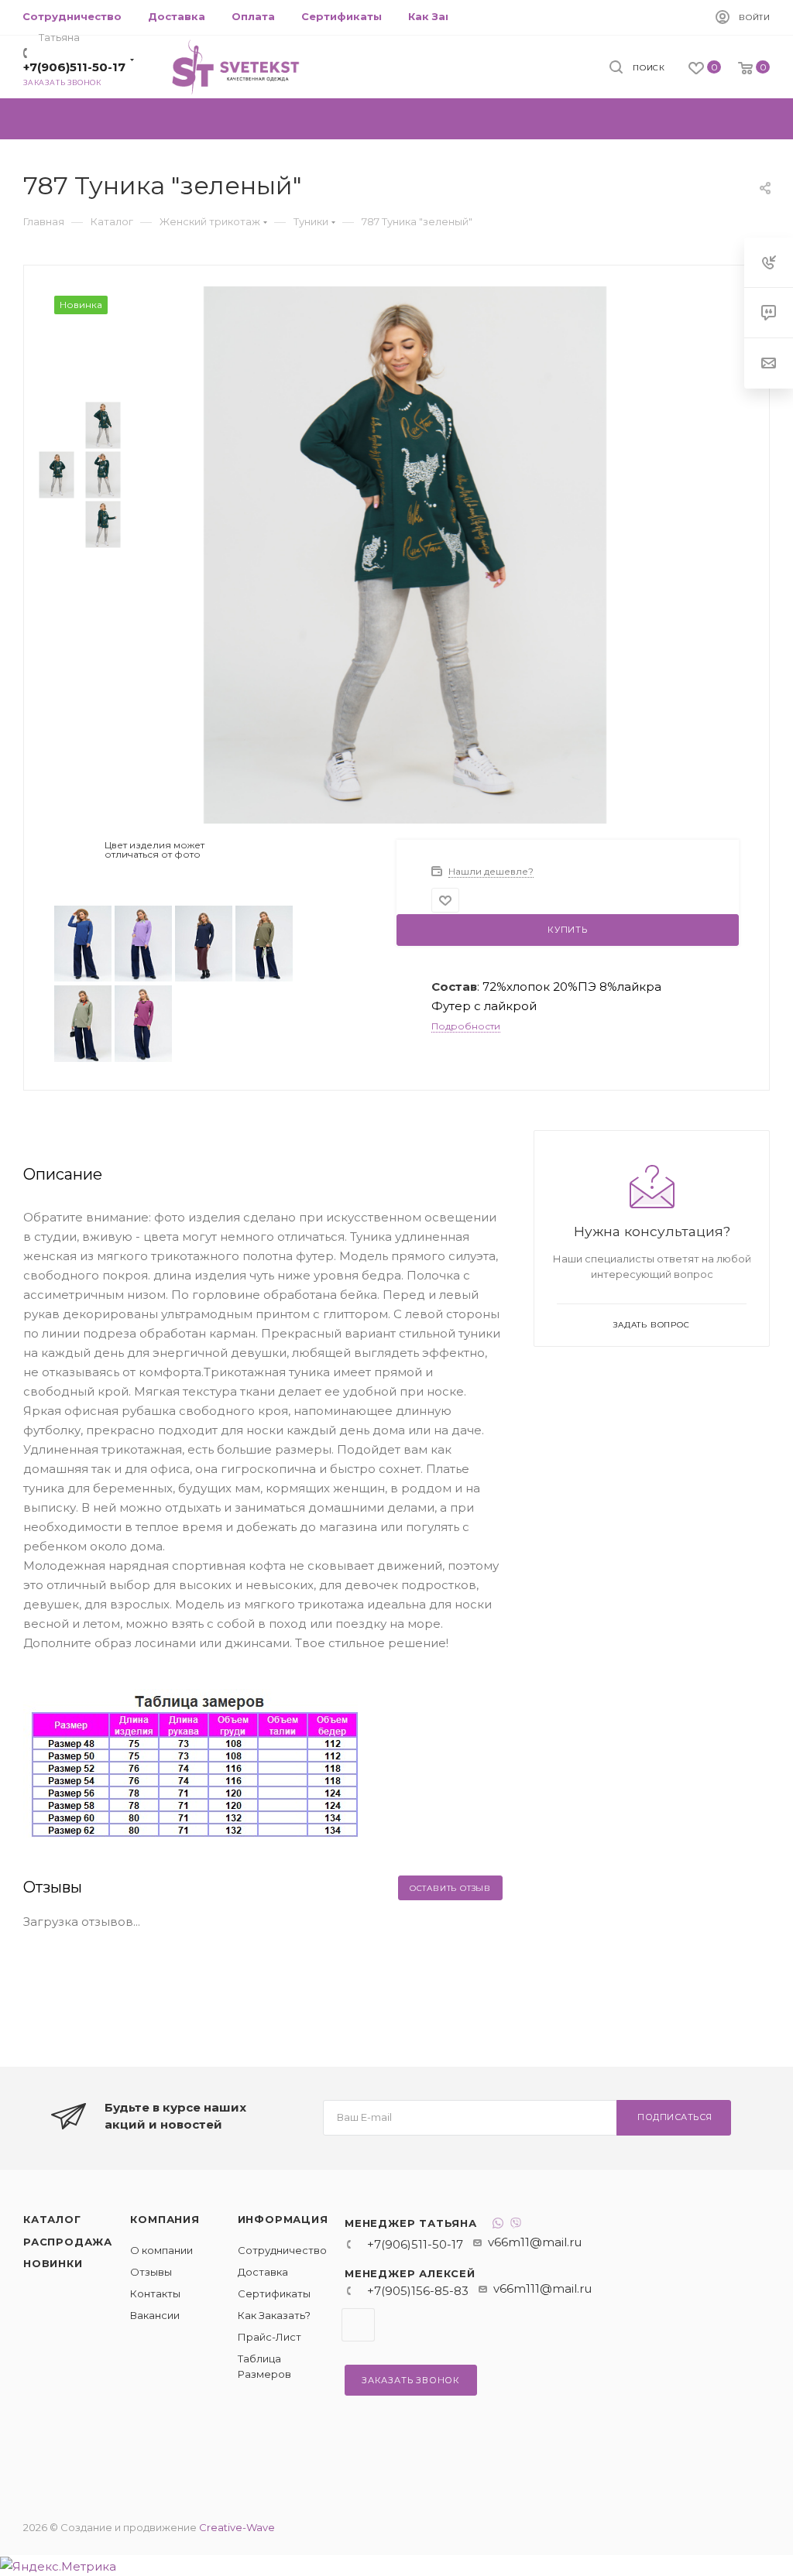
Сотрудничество (282, 2250)
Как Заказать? (274, 2315)
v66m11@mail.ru (535, 2242)
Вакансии (155, 2315)
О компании (161, 2250)
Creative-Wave (237, 2527)
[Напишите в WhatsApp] (498, 2225)
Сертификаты (274, 2293)
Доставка (263, 2272)
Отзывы (151, 2272)
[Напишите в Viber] (516, 2225)
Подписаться (675, 2117)
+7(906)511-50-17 (74, 67)
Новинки (53, 2263)
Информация (283, 2219)
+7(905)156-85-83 (418, 2291)
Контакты (155, 2293)
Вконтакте (358, 2325)
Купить (568, 930)
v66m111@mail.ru (542, 2288)
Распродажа (68, 2242)
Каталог (52, 2219)
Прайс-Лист (269, 2337)
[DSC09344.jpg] (405, 554)
